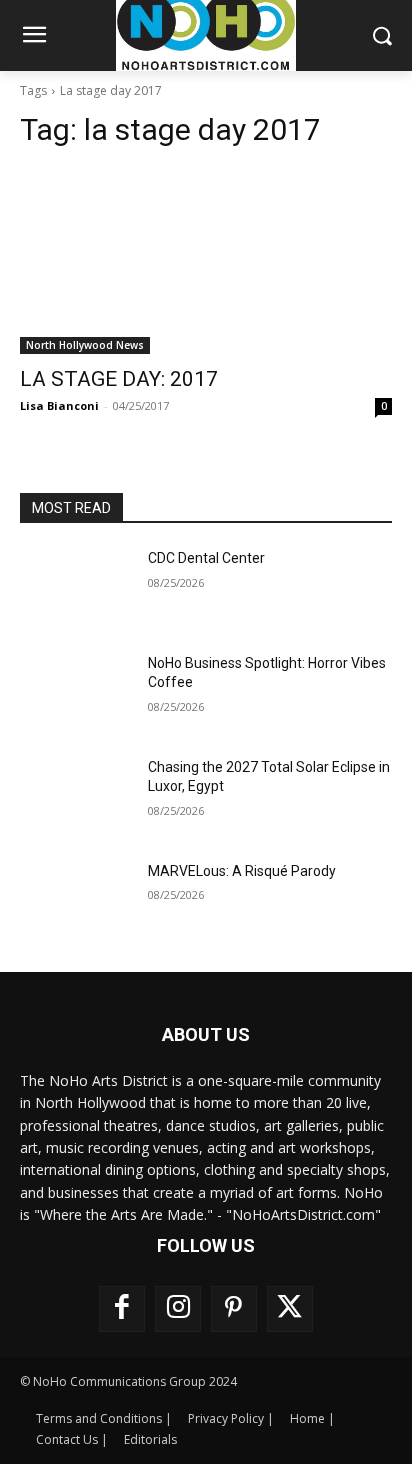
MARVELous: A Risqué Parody (242, 871)
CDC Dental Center (206, 558)
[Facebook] (122, 1309)
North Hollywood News (85, 345)
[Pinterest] (234, 1309)
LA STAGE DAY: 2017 (119, 379)
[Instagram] (178, 1309)
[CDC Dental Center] (76, 588)
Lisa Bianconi (59, 405)
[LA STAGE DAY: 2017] (206, 261)
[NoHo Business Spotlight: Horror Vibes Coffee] (76, 693)
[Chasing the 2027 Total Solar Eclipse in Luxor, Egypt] (76, 797)
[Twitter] (290, 1309)
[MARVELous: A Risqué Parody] (76, 901)
